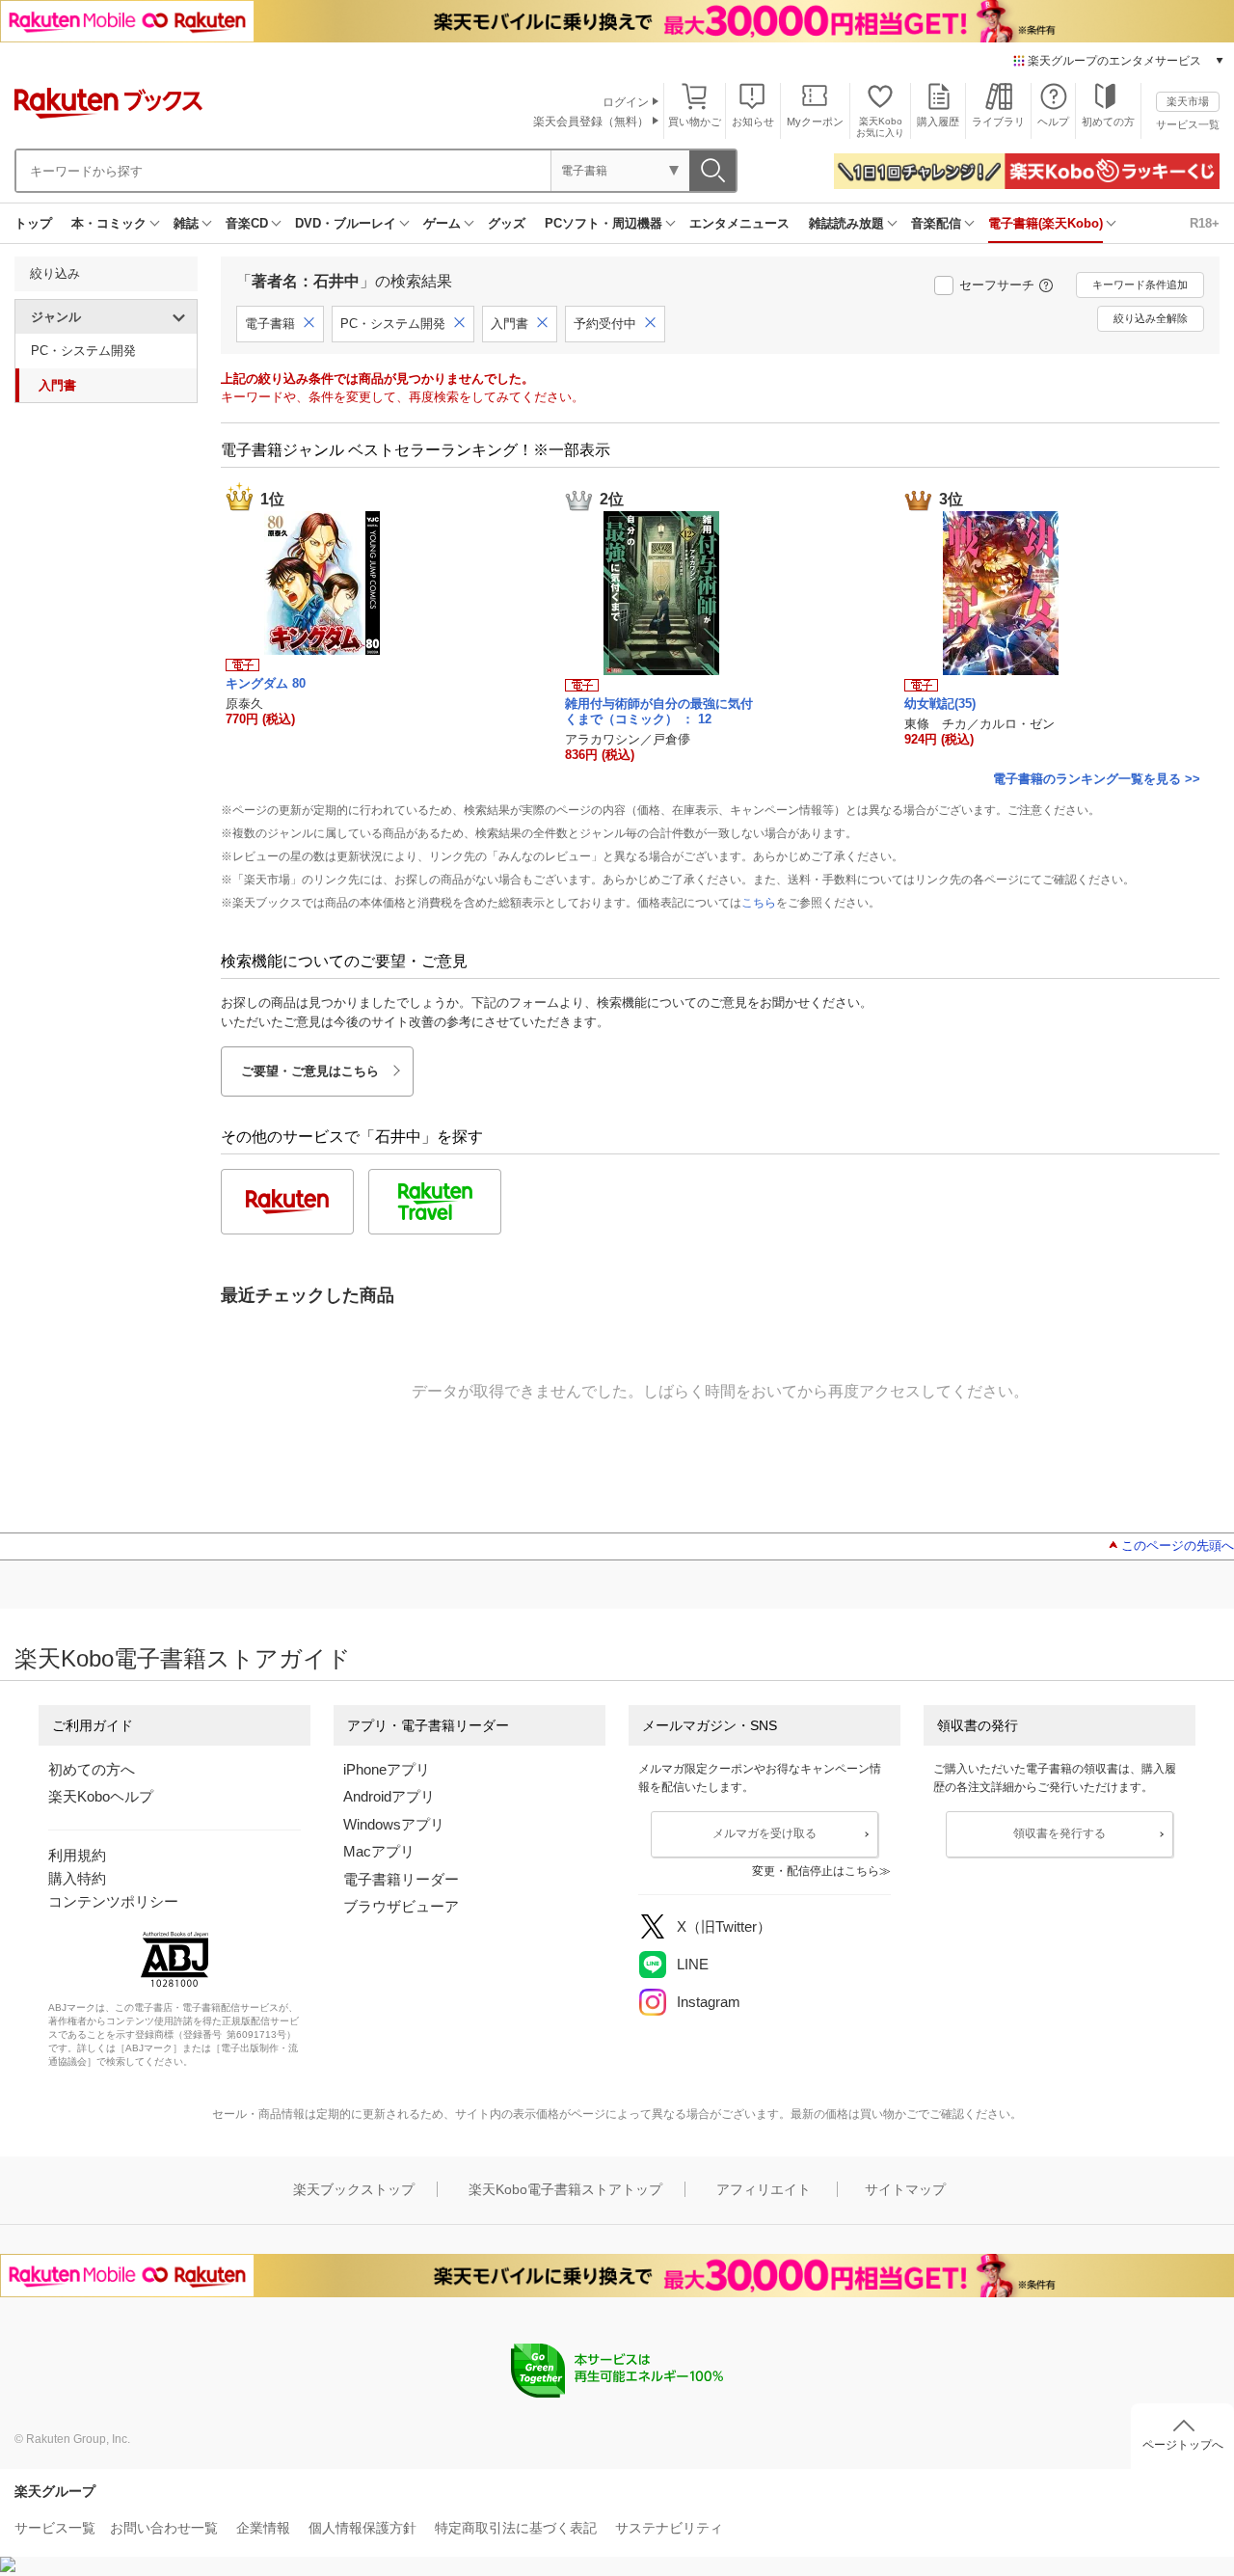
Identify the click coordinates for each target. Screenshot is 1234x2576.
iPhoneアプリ (387, 1769)
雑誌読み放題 (846, 223)
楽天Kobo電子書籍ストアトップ (565, 2189)
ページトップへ (1183, 2445)
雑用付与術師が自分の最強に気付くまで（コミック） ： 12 (659, 711)
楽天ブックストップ (354, 2189)
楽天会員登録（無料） (591, 122)
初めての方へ (92, 1769)
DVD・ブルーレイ (346, 223)
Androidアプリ (389, 1796)
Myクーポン (815, 122)
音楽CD (247, 223)
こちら (759, 903)
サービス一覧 (1188, 124)
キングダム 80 (266, 683)
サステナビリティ (669, 2528)
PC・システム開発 (83, 351)
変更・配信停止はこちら (816, 1871)
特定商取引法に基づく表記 (516, 2528)
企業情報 (263, 2528)
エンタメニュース (739, 223)
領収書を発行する (1060, 1833)
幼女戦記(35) (940, 704)
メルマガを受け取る (765, 1833)
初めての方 (1108, 122)
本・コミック (109, 223)
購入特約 (77, 1878)
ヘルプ (1053, 122)
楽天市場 (1188, 101)
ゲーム (442, 223)
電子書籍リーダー (401, 1879)
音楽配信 (936, 223)
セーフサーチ (997, 285)
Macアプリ (379, 1851)
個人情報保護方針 (362, 2528)
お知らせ (753, 122)
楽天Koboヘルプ (101, 1796)
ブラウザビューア (401, 1906)
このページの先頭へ (1178, 1546)
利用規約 (77, 1855)
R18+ (1205, 223)
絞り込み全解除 (1151, 318)
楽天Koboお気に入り (880, 127)
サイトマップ (905, 2189)
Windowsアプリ (394, 1824)
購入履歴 (938, 122)
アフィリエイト (764, 2189)
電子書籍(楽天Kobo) (1046, 223)
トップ (33, 223)
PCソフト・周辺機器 (604, 223)
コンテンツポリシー (113, 1901)
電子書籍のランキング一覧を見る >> (1097, 779)
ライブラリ (998, 122)
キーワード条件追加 (1140, 285)
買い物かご (695, 122)
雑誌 (186, 223)
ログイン (626, 102)
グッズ (507, 223)
